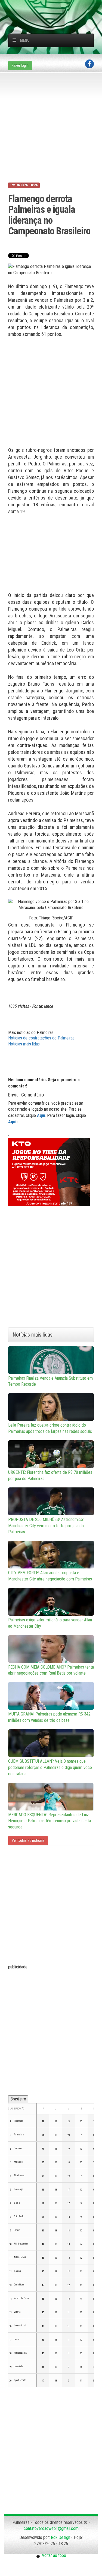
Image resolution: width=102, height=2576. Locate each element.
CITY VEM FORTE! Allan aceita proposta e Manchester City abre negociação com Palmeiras (50, 1576)
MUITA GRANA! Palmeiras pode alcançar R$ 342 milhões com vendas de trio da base (49, 1717)
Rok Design (61, 2537)
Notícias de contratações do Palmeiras (41, 1038)
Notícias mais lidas (24, 1044)
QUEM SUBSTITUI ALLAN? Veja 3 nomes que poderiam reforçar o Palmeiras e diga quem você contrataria (50, 1767)
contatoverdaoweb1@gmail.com (51, 2528)
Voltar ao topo (53, 2555)
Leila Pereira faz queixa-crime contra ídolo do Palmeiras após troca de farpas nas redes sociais (50, 1428)
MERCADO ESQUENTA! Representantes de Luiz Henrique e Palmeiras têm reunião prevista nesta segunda (50, 1821)
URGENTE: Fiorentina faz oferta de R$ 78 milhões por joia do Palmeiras (50, 1475)
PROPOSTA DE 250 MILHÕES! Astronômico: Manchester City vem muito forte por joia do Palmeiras (46, 1526)
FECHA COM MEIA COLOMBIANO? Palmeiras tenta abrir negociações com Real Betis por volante (51, 1670)
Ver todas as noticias (28, 1840)
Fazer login (20, 65)
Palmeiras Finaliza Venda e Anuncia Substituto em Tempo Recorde (50, 1381)
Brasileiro (18, 2099)
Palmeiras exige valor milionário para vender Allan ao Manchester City (50, 1623)
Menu (25, 40)
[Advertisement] (55, 7)
